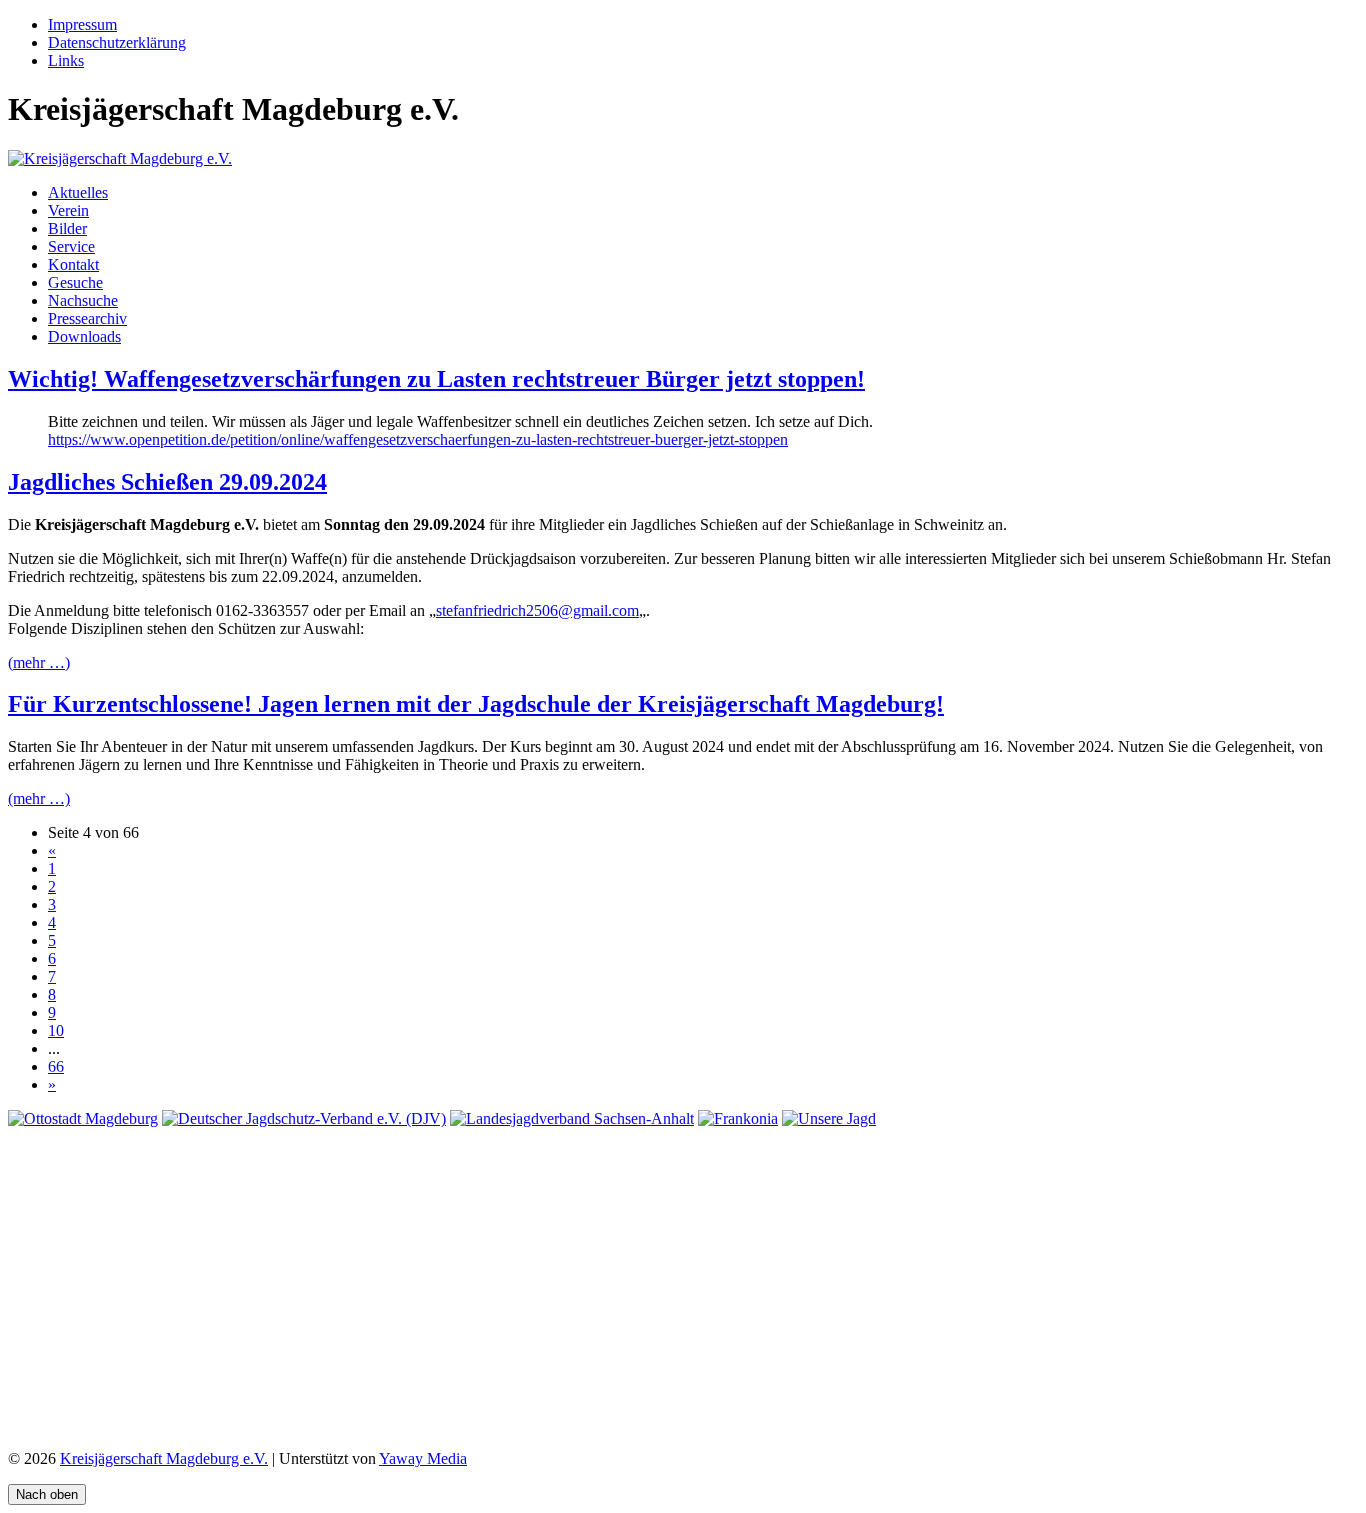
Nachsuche (83, 300)
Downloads (84, 336)
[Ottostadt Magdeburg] (83, 1118)
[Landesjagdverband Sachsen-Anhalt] (572, 1118)
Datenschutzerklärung (117, 42)
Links (66, 60)
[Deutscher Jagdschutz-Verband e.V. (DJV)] (304, 1118)
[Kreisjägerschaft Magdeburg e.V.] (120, 158)
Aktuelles (78, 192)
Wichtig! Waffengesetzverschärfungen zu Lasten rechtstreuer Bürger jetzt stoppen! (436, 379)
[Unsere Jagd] (829, 1118)
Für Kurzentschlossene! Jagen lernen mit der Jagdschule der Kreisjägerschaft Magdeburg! (476, 704)
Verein (68, 210)
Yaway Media (423, 1458)
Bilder (67, 228)
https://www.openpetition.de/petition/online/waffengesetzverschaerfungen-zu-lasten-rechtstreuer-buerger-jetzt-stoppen (418, 439)
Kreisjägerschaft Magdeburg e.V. (164, 1458)
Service (71, 246)
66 (56, 1066)
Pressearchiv (87, 318)
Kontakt (73, 264)
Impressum (82, 24)
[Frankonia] (738, 1118)
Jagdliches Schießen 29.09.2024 (167, 482)
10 (56, 1030)
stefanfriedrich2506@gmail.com (537, 610)
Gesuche (75, 282)
